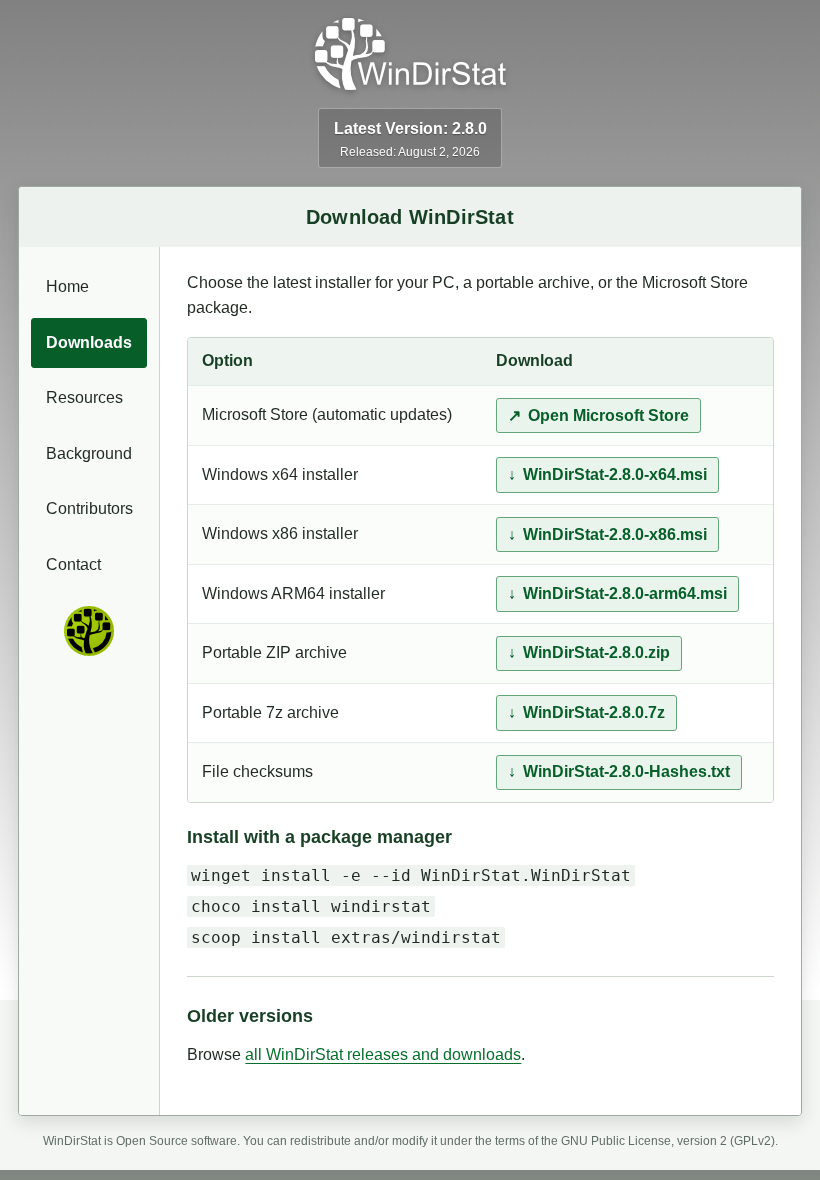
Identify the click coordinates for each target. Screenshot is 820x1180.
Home (67, 286)
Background (89, 453)
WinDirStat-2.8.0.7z (594, 712)
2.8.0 (469, 128)
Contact (73, 564)
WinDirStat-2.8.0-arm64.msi (625, 593)
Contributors (89, 508)
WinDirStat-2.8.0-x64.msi (615, 474)
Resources (84, 397)
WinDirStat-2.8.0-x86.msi (615, 534)
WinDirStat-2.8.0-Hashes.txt (626, 771)
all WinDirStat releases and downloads (383, 1054)
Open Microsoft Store (608, 415)
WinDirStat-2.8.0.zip (596, 652)
